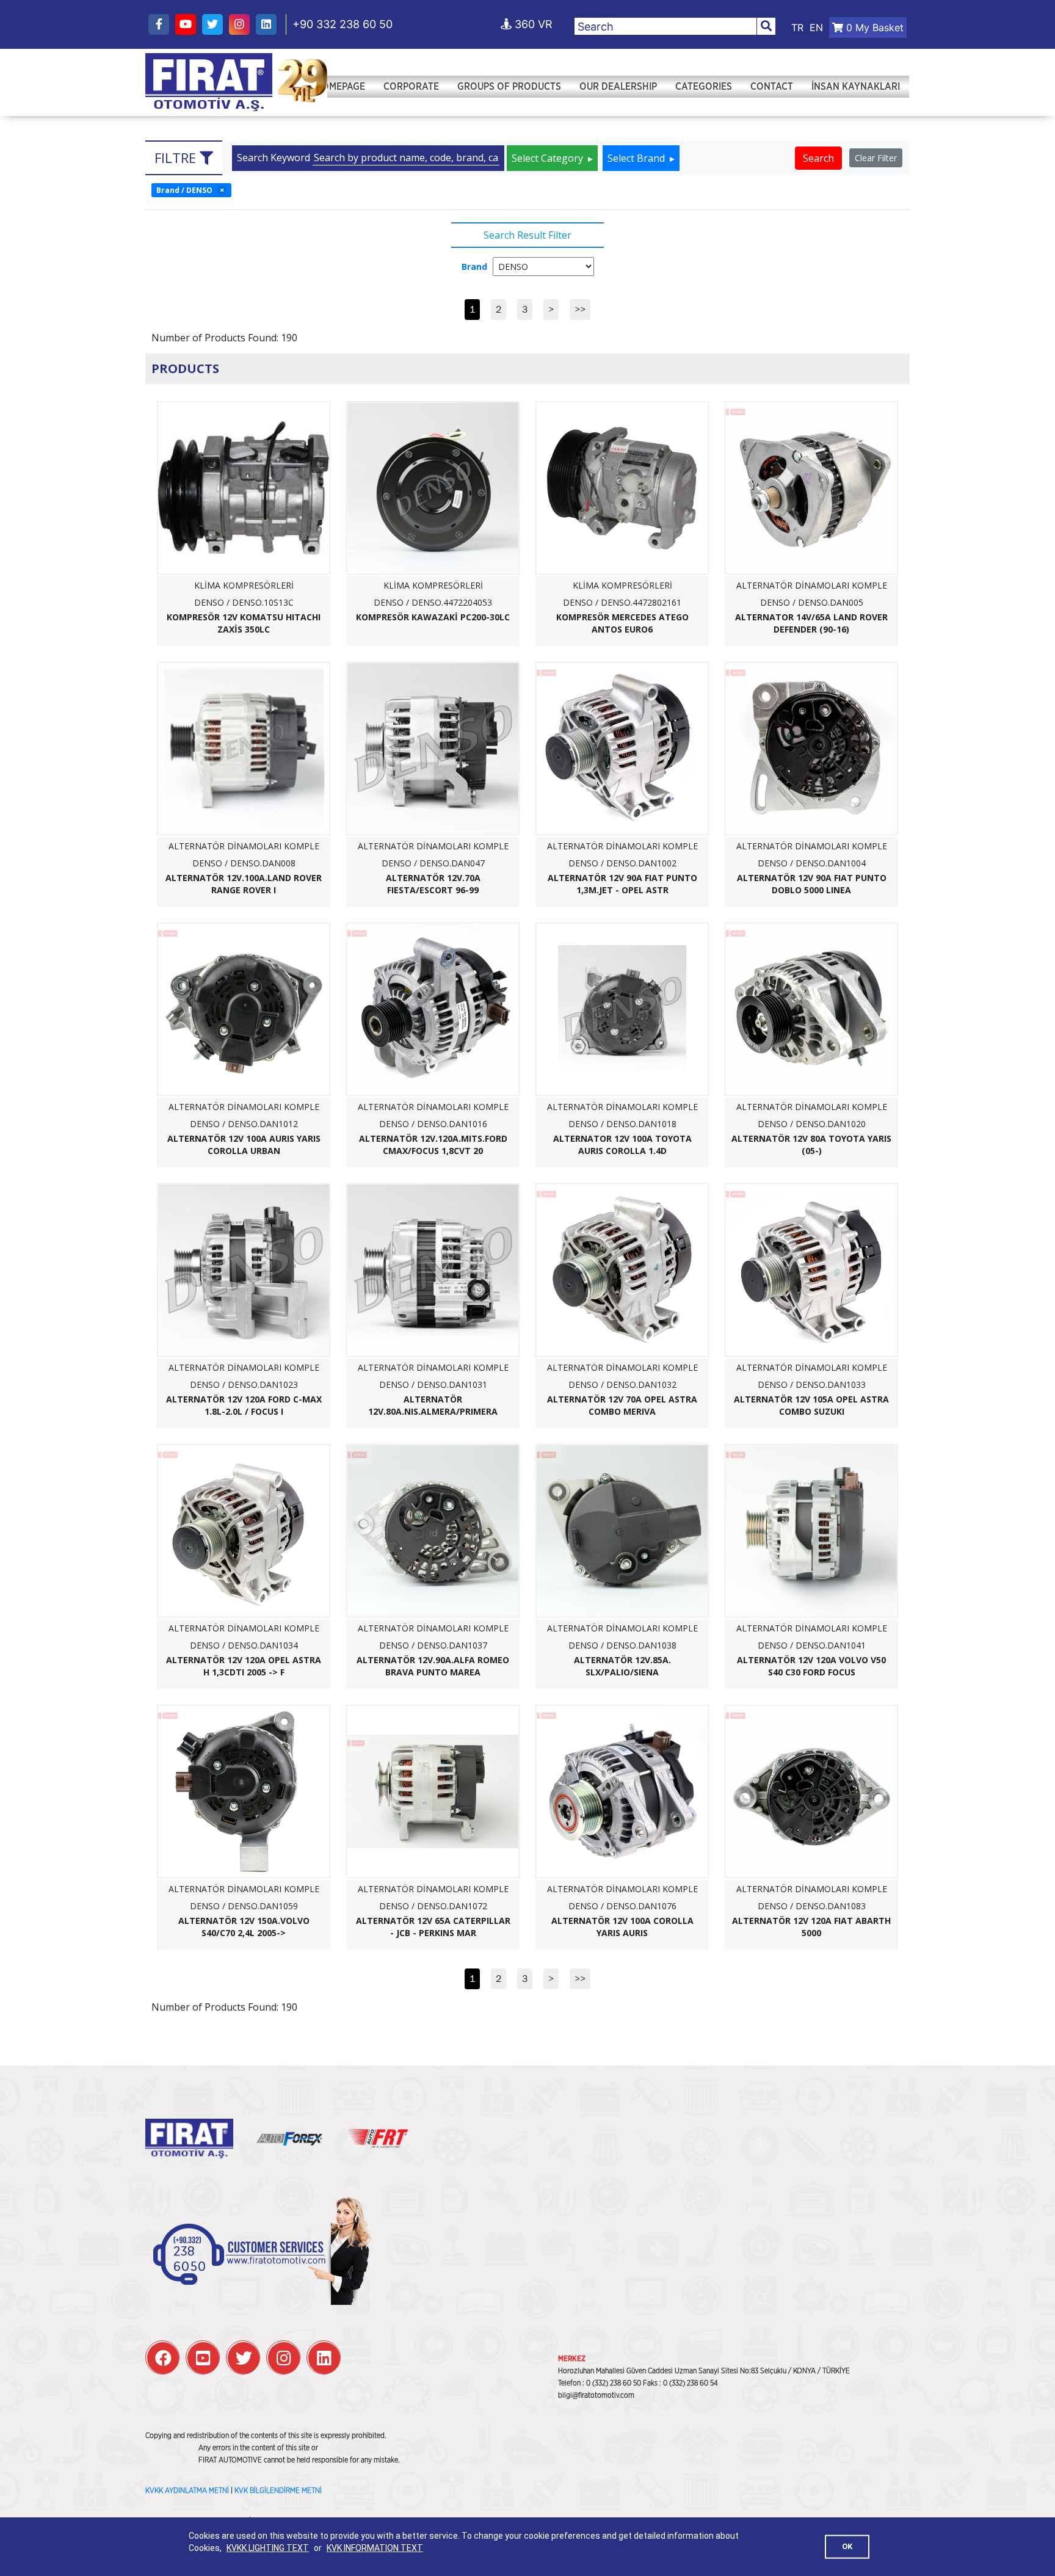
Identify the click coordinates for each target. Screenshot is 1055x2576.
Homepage (340, 87)
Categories (704, 87)
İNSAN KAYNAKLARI (856, 87)
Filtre (177, 158)
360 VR (532, 24)
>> (580, 309)
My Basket (875, 27)
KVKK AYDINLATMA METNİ (187, 2491)
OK (847, 2546)
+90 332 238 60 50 (343, 24)
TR (797, 27)
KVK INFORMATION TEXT (375, 2548)
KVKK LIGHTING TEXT (268, 2548)
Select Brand (637, 158)
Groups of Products (509, 87)
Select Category (549, 158)
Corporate (411, 87)
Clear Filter (876, 158)
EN (816, 27)
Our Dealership (618, 87)
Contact (772, 87)
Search (818, 158)
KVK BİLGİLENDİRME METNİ (278, 2491)
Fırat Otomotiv (209, 82)
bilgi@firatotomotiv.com (596, 2395)
